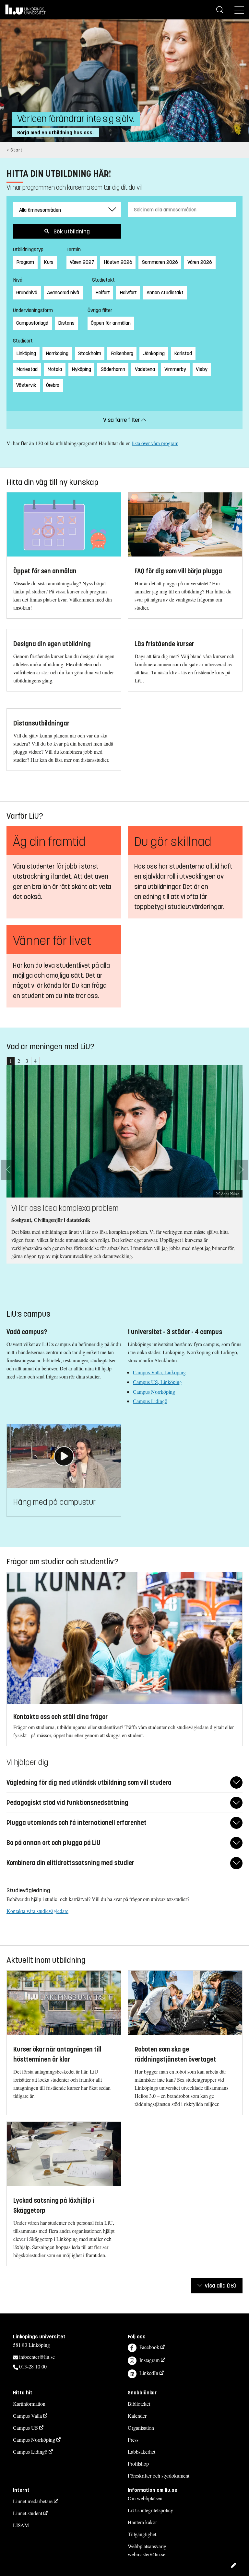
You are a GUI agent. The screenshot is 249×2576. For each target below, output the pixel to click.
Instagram (149, 2360)
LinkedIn (149, 2373)
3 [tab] (27, 1061)
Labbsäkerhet (142, 2452)
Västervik (26, 385)
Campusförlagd (32, 323)
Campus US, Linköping (157, 1382)
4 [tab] (35, 1061)
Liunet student (28, 2513)
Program (25, 262)
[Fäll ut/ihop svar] (236, 1783)
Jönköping (154, 353)
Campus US (25, 2428)
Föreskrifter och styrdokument (159, 2475)
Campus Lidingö (150, 1401)
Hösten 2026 (118, 262)
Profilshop (138, 2464)
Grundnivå (27, 292)
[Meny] (239, 10)
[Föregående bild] (8, 1170)
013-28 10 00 (33, 2366)
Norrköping (57, 353)
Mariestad (27, 369)
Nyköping (81, 369)
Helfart (103, 292)
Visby (202, 369)
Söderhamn (113, 369)
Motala (55, 369)
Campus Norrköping (154, 1392)
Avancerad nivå (63, 292)
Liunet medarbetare (33, 2501)
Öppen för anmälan (111, 323)
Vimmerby (175, 369)
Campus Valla (27, 2416)
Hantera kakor (142, 2522)
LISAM (21, 2525)
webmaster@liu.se (147, 2554)
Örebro (53, 385)
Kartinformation (29, 2404)
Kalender (137, 2416)
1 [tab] (11, 1061)
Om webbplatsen (145, 2498)
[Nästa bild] (241, 1170)
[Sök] (220, 10)
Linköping (26, 353)
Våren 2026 (200, 262)
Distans (66, 323)
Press (133, 2440)
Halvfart (128, 292)
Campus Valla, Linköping (159, 1372)
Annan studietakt (165, 292)
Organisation (141, 2428)
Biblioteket (139, 2404)
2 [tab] (19, 1061)
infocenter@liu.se (37, 2357)
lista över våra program (155, 443)
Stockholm (90, 353)
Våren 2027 (82, 262)
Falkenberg (122, 353)
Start (17, 150)
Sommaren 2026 (160, 262)
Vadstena (145, 369)
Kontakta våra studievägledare (37, 1911)
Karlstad (183, 353)
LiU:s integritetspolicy (150, 2510)
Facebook (149, 2347)
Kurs (49, 262)
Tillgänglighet (142, 2534)
